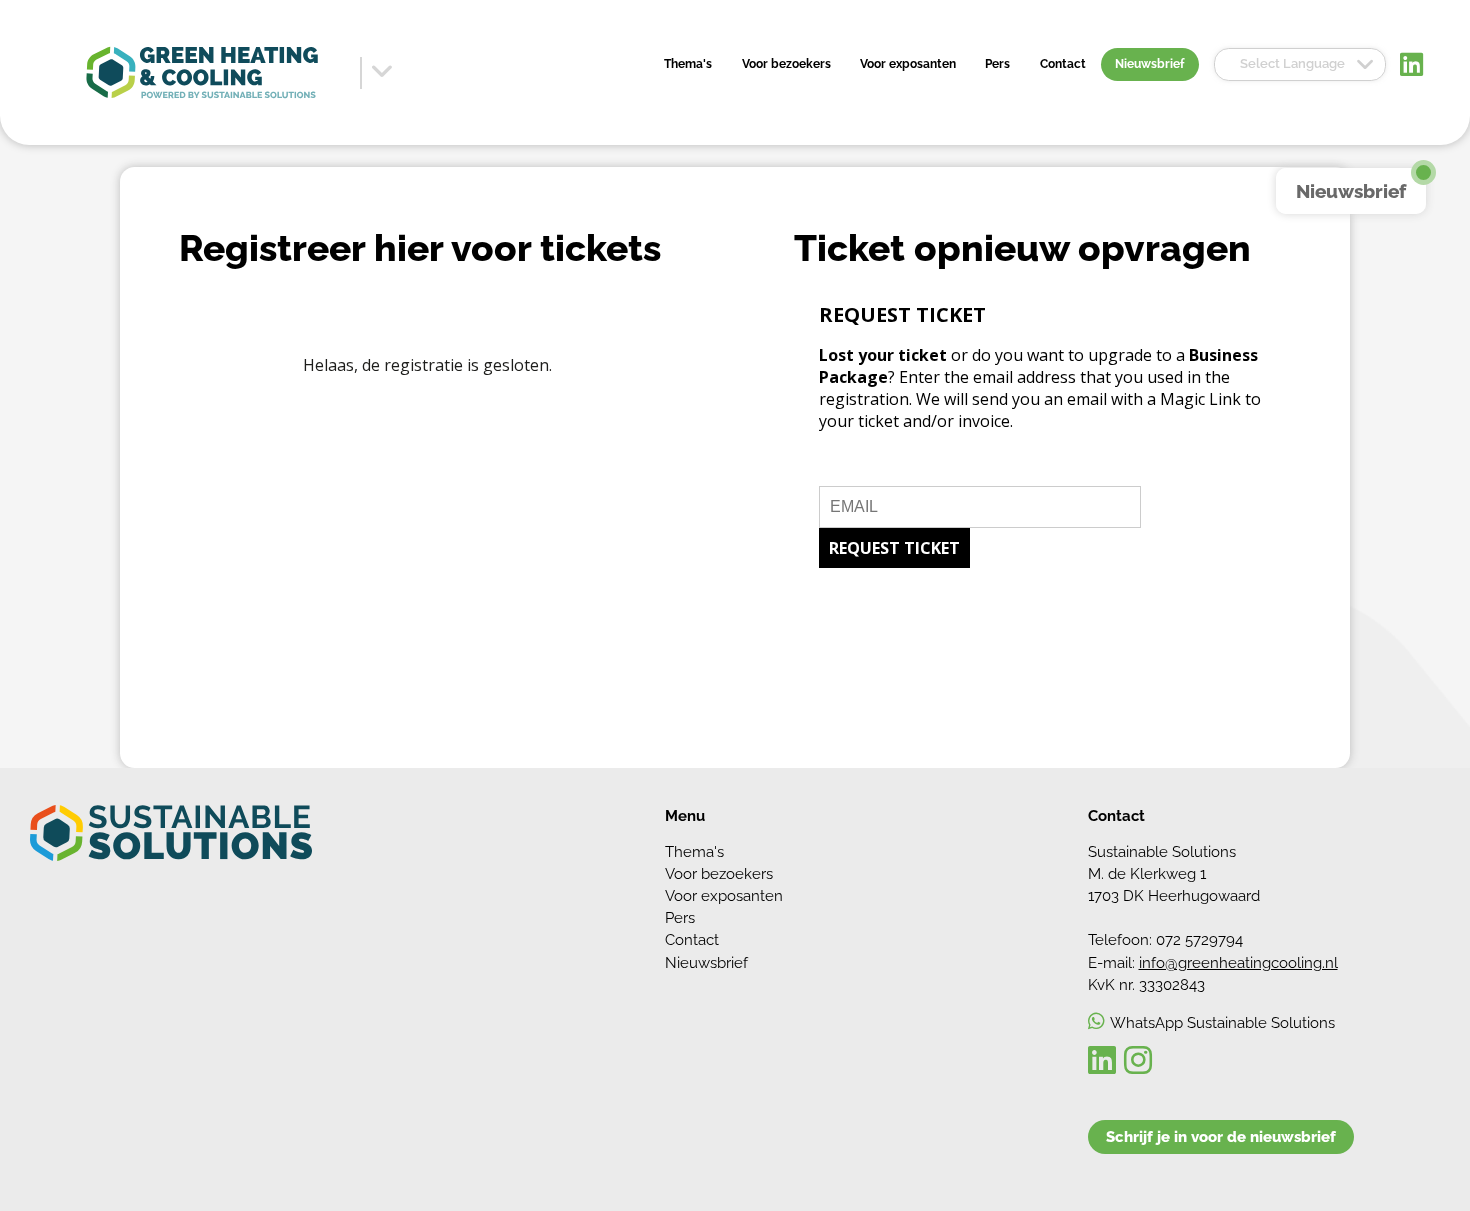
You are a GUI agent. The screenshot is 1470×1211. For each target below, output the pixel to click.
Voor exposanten (908, 64)
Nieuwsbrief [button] (1351, 191)
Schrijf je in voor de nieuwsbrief (1221, 1136)
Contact (1063, 64)
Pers (997, 64)
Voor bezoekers (786, 64)
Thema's (688, 64)
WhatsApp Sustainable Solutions (1222, 1022)
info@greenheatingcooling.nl (1238, 962)
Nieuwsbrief (1149, 64)
